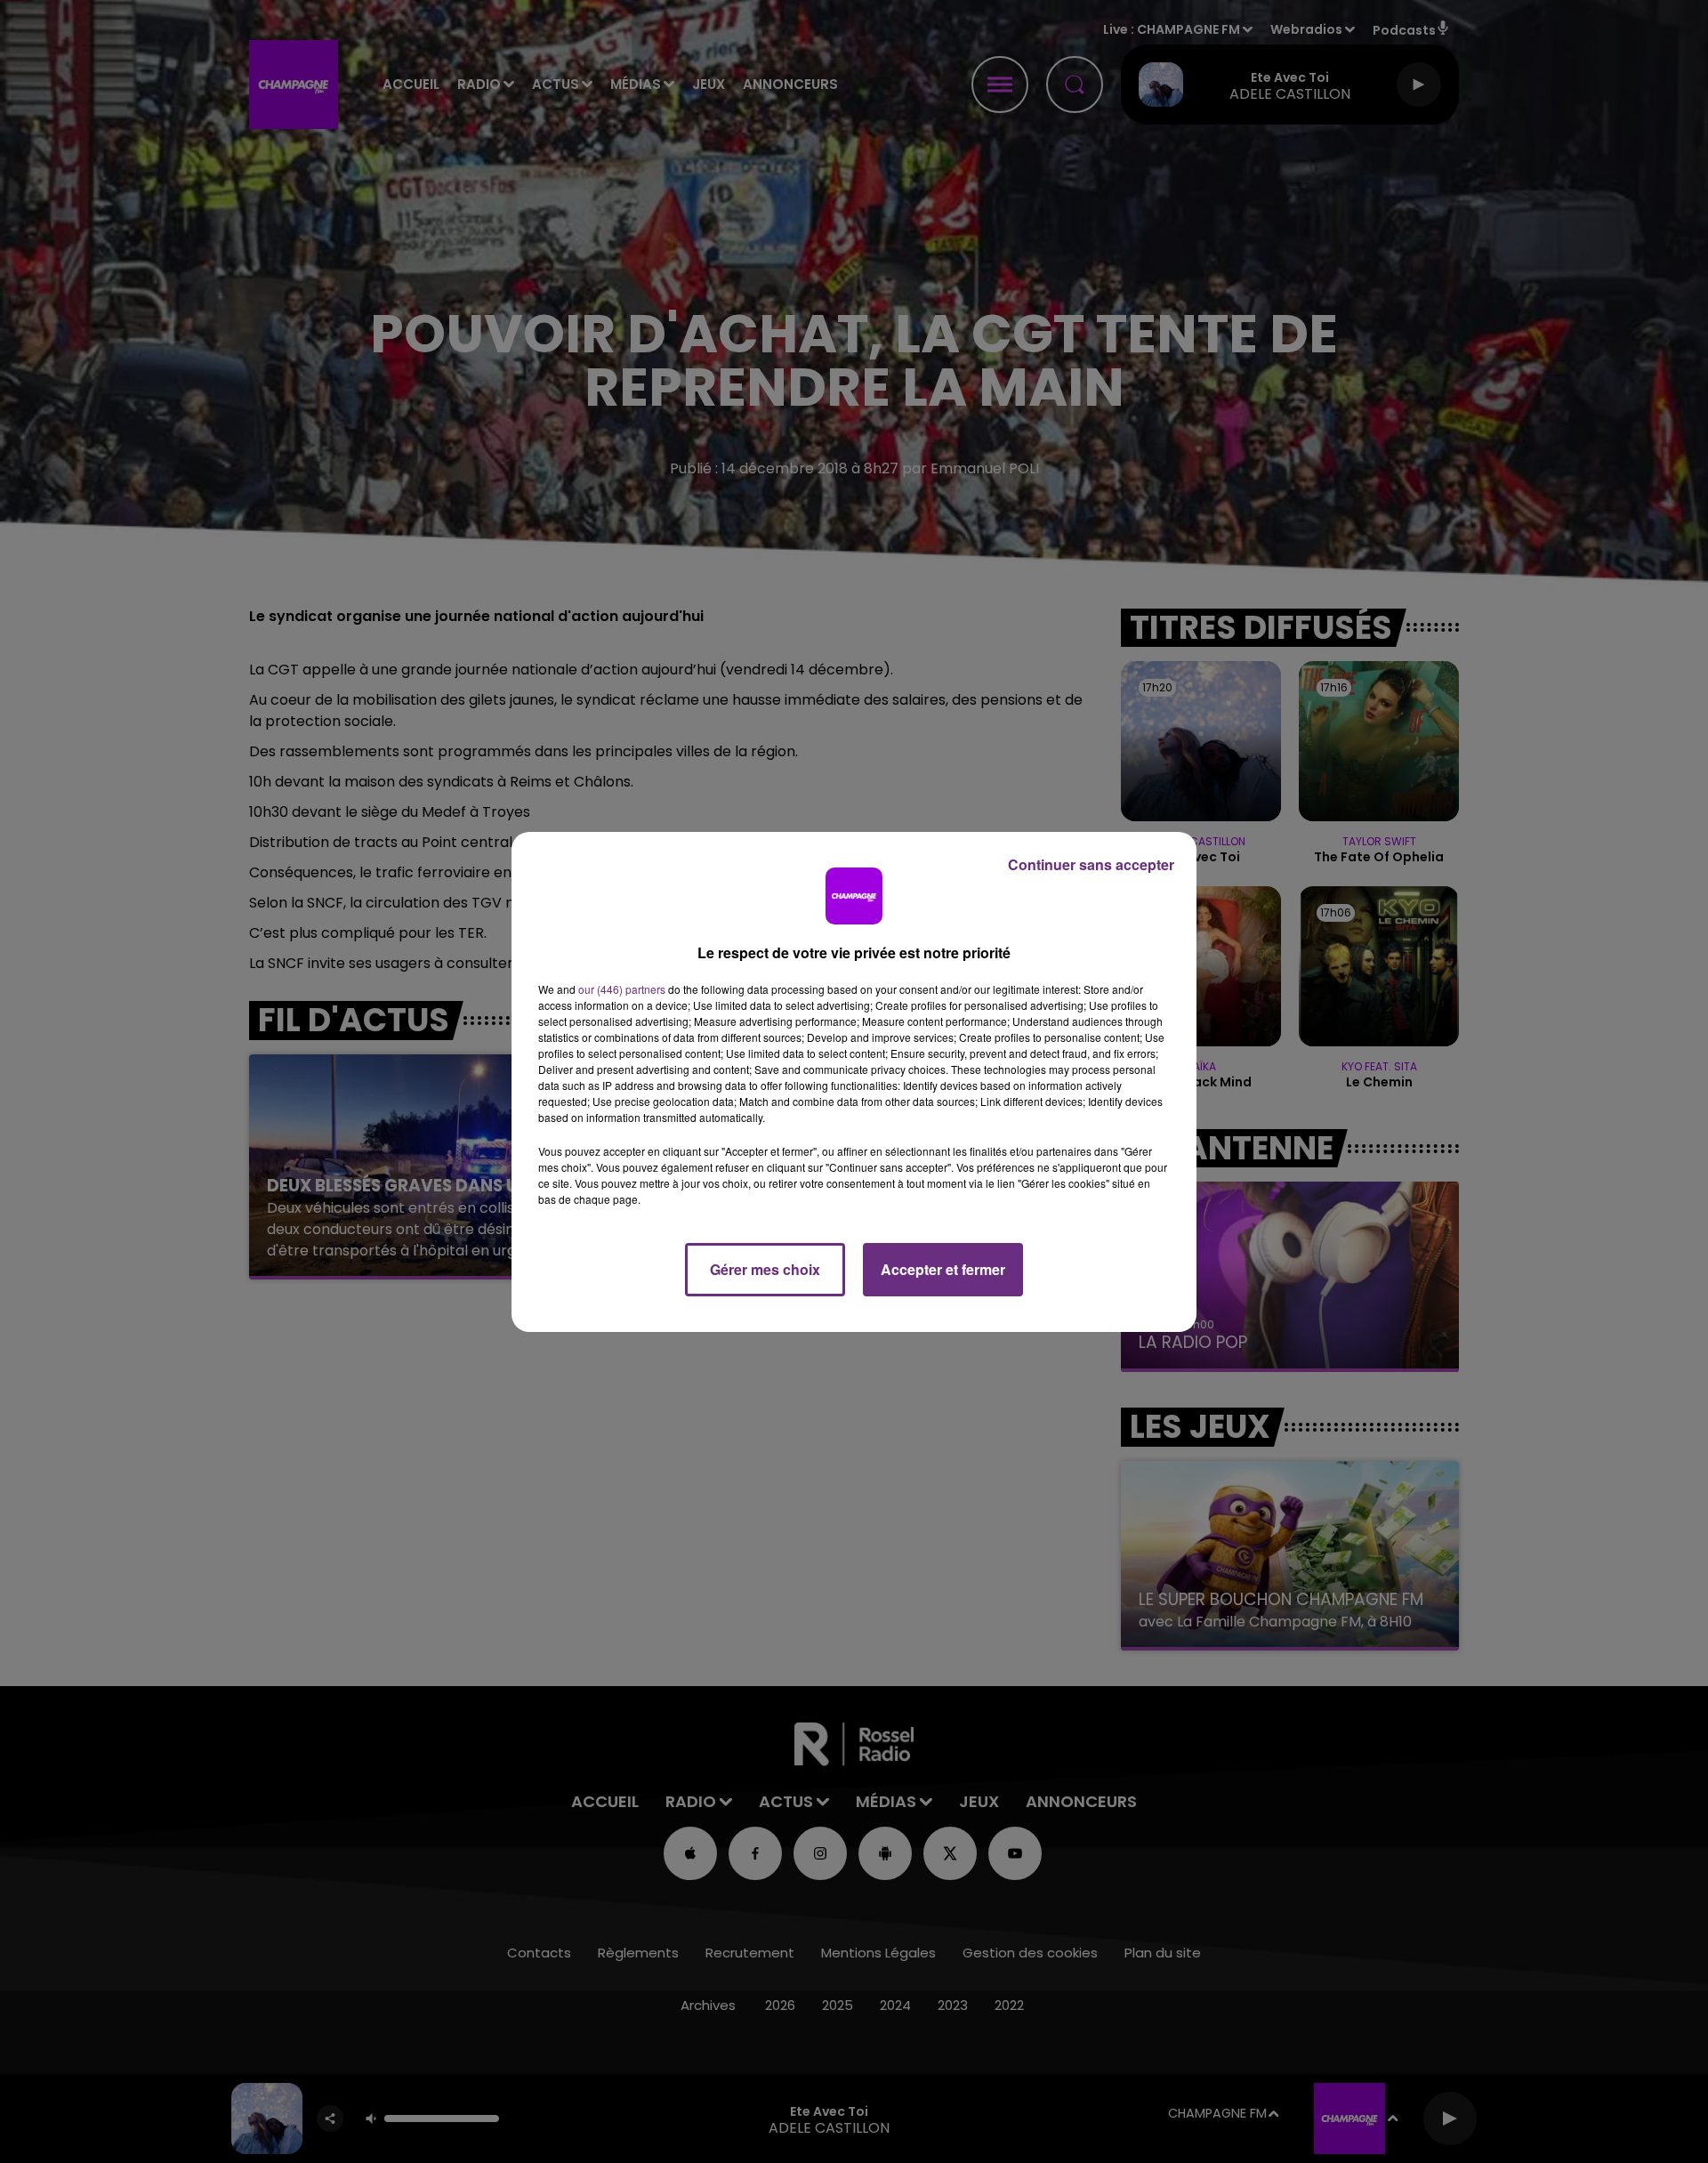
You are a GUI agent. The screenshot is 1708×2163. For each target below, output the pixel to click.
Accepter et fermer (943, 1269)
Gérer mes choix (765, 1269)
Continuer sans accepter (1091, 864)
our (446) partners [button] (622, 989)
